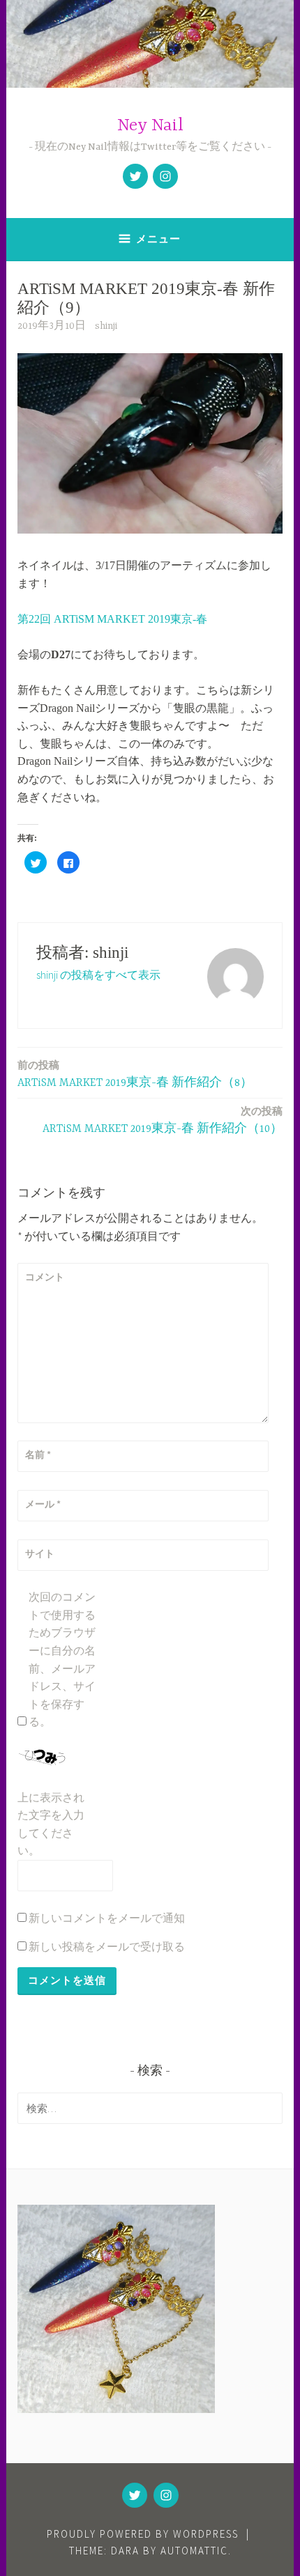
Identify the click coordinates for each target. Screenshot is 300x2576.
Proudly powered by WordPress (143, 2534)
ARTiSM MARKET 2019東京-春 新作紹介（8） (135, 1074)
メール (43, 1504)
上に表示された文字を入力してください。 (51, 1824)
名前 (38, 1454)
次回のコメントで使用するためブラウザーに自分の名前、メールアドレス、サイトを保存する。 (62, 1659)
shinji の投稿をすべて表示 (98, 975)
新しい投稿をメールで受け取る (107, 1946)
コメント (45, 1277)
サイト (40, 1553)
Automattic (194, 2551)
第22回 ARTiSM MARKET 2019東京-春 (112, 619)
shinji (106, 326)
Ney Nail (150, 126)
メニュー (158, 239)
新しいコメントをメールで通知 (107, 1918)
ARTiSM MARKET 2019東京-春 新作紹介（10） (163, 1120)
